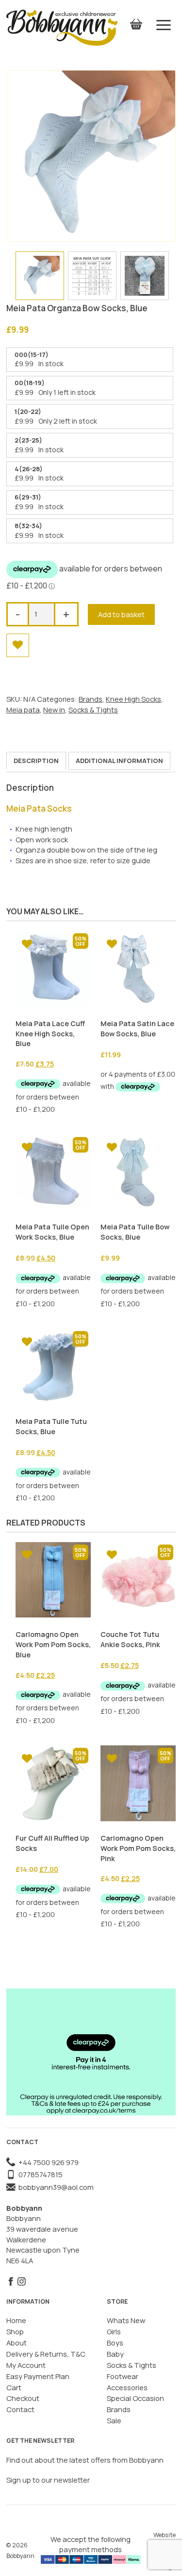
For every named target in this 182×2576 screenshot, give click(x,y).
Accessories (127, 2387)
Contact (20, 2409)
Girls (114, 2331)
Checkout (23, 2398)
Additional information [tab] (119, 761)
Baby (115, 2354)
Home (16, 2320)
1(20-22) (28, 411)
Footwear (123, 2376)
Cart (14, 2387)
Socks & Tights (93, 710)
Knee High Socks (133, 699)
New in (54, 710)
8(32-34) (28, 526)
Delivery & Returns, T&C (46, 2354)
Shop (15, 2331)
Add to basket (121, 614)
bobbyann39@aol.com (55, 2187)
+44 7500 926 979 (47, 2162)
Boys (115, 2343)
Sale (114, 2420)
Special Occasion (135, 2398)
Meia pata (23, 710)
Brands (91, 699)
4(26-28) (29, 469)
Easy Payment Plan (38, 2376)
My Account (26, 2365)
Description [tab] (36, 761)
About (17, 2343)
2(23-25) (28, 440)
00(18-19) (30, 383)
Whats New (126, 2320)
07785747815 (39, 2174)
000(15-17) (32, 355)
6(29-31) (28, 497)
